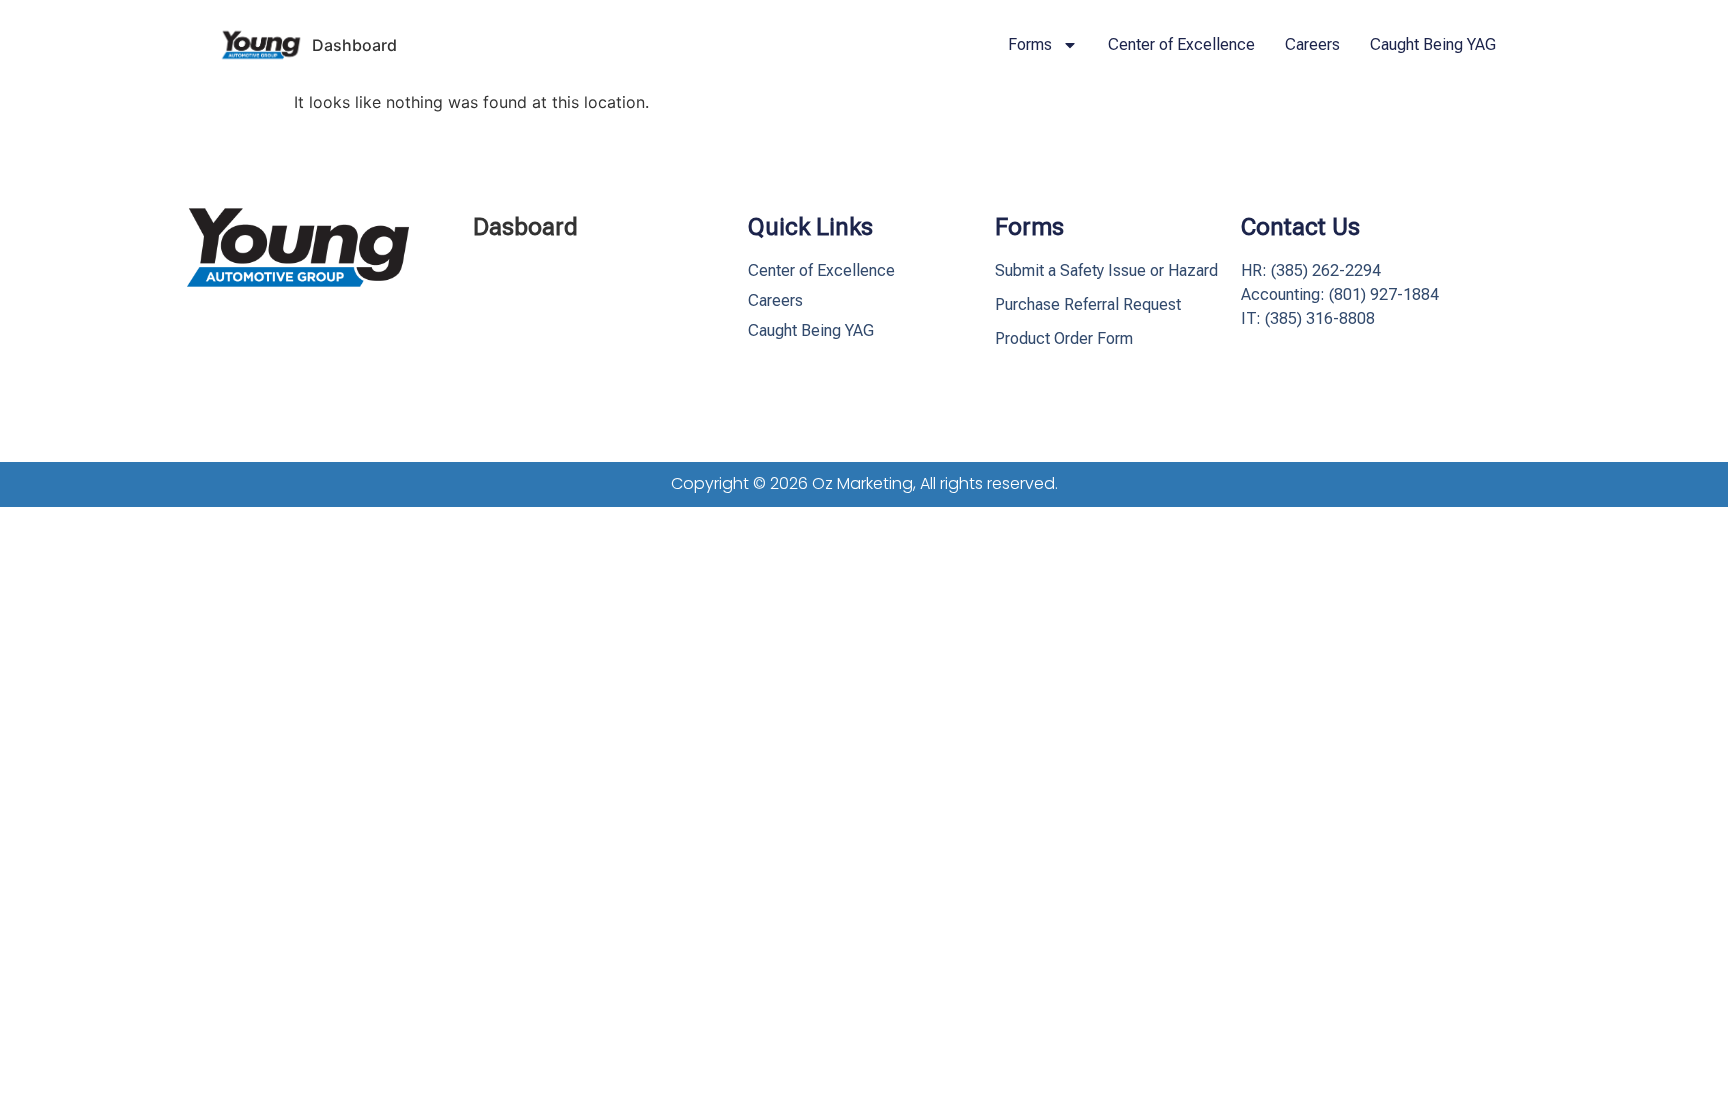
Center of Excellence (1181, 44)
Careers (1312, 44)
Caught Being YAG (1433, 44)
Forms (1030, 44)
